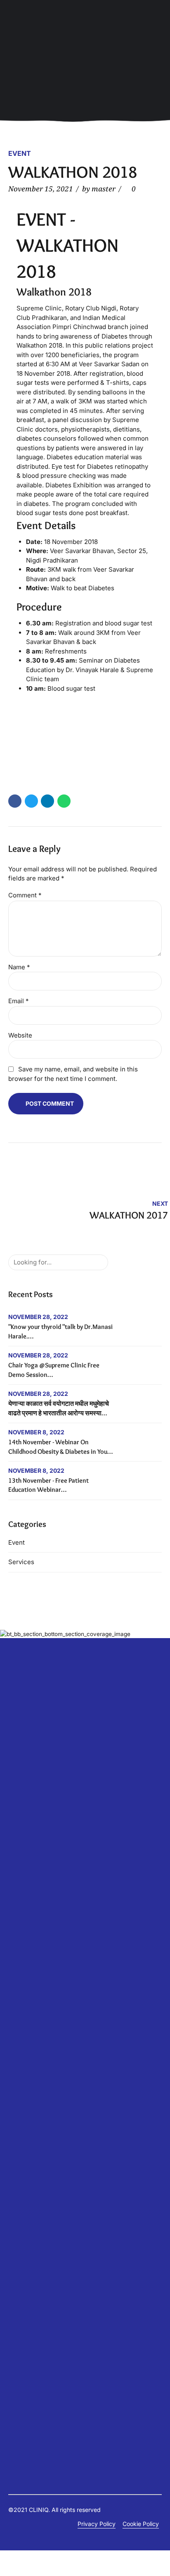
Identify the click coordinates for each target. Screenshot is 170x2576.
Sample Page (26, 2350)
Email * (19, 1001)
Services (21, 1562)
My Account (25, 2383)
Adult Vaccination (32, 2191)
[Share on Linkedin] (47, 801)
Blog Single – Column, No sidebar (53, 1965)
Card (15, 2032)
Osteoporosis (26, 2224)
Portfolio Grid (26, 2341)
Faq (13, 2182)
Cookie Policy (141, 2524)
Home (16, 2283)
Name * (19, 967)
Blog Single (23, 1957)
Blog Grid (21, 1973)
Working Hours (28, 2174)
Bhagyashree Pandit (35, 1856)
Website (20, 1035)
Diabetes (20, 2199)
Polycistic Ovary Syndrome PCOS (54, 2233)
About (17, 1847)
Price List (21, 2107)
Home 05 (20, 2308)
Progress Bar (26, 2115)
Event (20, 153)
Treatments (24, 2400)
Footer (17, 2249)
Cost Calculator (29, 1873)
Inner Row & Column (35, 2091)
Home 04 (21, 2300)
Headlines (21, 2074)
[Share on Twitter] (31, 801)
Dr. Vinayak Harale (33, 1898)
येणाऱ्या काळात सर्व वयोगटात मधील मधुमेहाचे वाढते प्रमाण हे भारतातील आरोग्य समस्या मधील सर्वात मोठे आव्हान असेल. (59, 1413)
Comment (25, 895)
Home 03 (21, 2291)
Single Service (27, 1923)
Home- (17, 2316)
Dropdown (22, 2057)
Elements (20, 1990)
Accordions (24, 1998)
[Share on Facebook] (15, 801)
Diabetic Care (27, 1981)
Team (16, 1931)
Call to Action (26, 2024)
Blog (14, 1948)
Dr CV (16, 1881)
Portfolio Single (28, 2333)
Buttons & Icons (29, 2015)
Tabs (15, 2149)
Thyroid (19, 2241)
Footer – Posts (27, 2274)
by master (99, 189)
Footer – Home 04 (32, 2266)
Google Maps (26, 2065)
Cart (14, 2367)
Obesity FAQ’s (27, 2216)
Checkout (21, 2375)
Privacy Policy (97, 2524)
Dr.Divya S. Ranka (32, 1906)
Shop (15, 2358)
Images (18, 2082)
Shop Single (24, 2392)
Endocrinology (27, 2207)
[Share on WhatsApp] (64, 801)
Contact (19, 1864)
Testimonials (25, 1940)
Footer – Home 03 (32, 2258)
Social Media (26, 2141)
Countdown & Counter (38, 2048)
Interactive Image (32, 2099)
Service (18, 2124)
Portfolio (19, 2325)
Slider (16, 2132)
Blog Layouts (26, 2007)
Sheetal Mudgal (30, 1914)
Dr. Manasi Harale (32, 1890)
